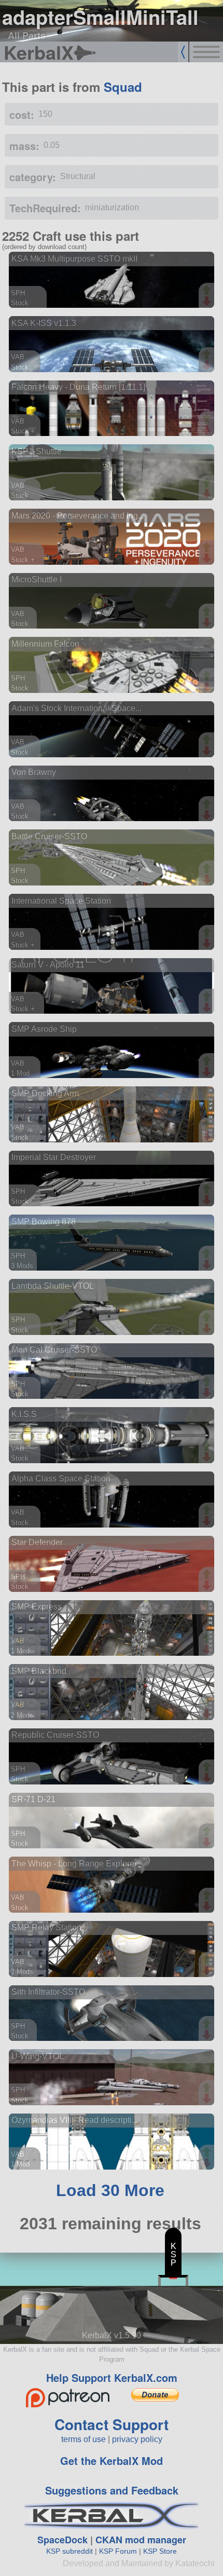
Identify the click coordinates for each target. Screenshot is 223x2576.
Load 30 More (110, 2190)
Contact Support (112, 2424)
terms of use (83, 2439)
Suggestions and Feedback (112, 2490)
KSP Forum (118, 2551)
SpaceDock (62, 2540)
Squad (123, 87)
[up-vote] (208, 291)
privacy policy (137, 2439)
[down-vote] (208, 302)
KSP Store (160, 2551)
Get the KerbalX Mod (112, 2461)
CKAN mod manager (141, 2540)
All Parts (27, 35)
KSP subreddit (69, 2551)
